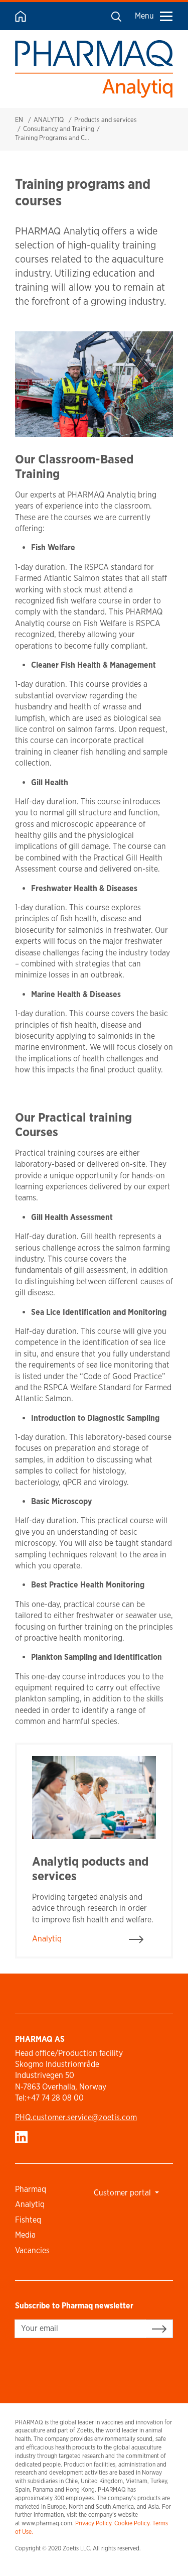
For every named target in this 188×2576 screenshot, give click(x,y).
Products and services (106, 120)
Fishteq (28, 2220)
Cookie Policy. (133, 2523)
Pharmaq (31, 2189)
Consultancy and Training (59, 129)
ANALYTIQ (49, 120)
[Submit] (159, 2328)
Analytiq (30, 2204)
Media (25, 2235)
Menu (144, 16)
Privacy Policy (93, 2523)
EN (19, 120)
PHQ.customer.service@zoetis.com (76, 2117)
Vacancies (32, 2250)
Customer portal (123, 2193)
